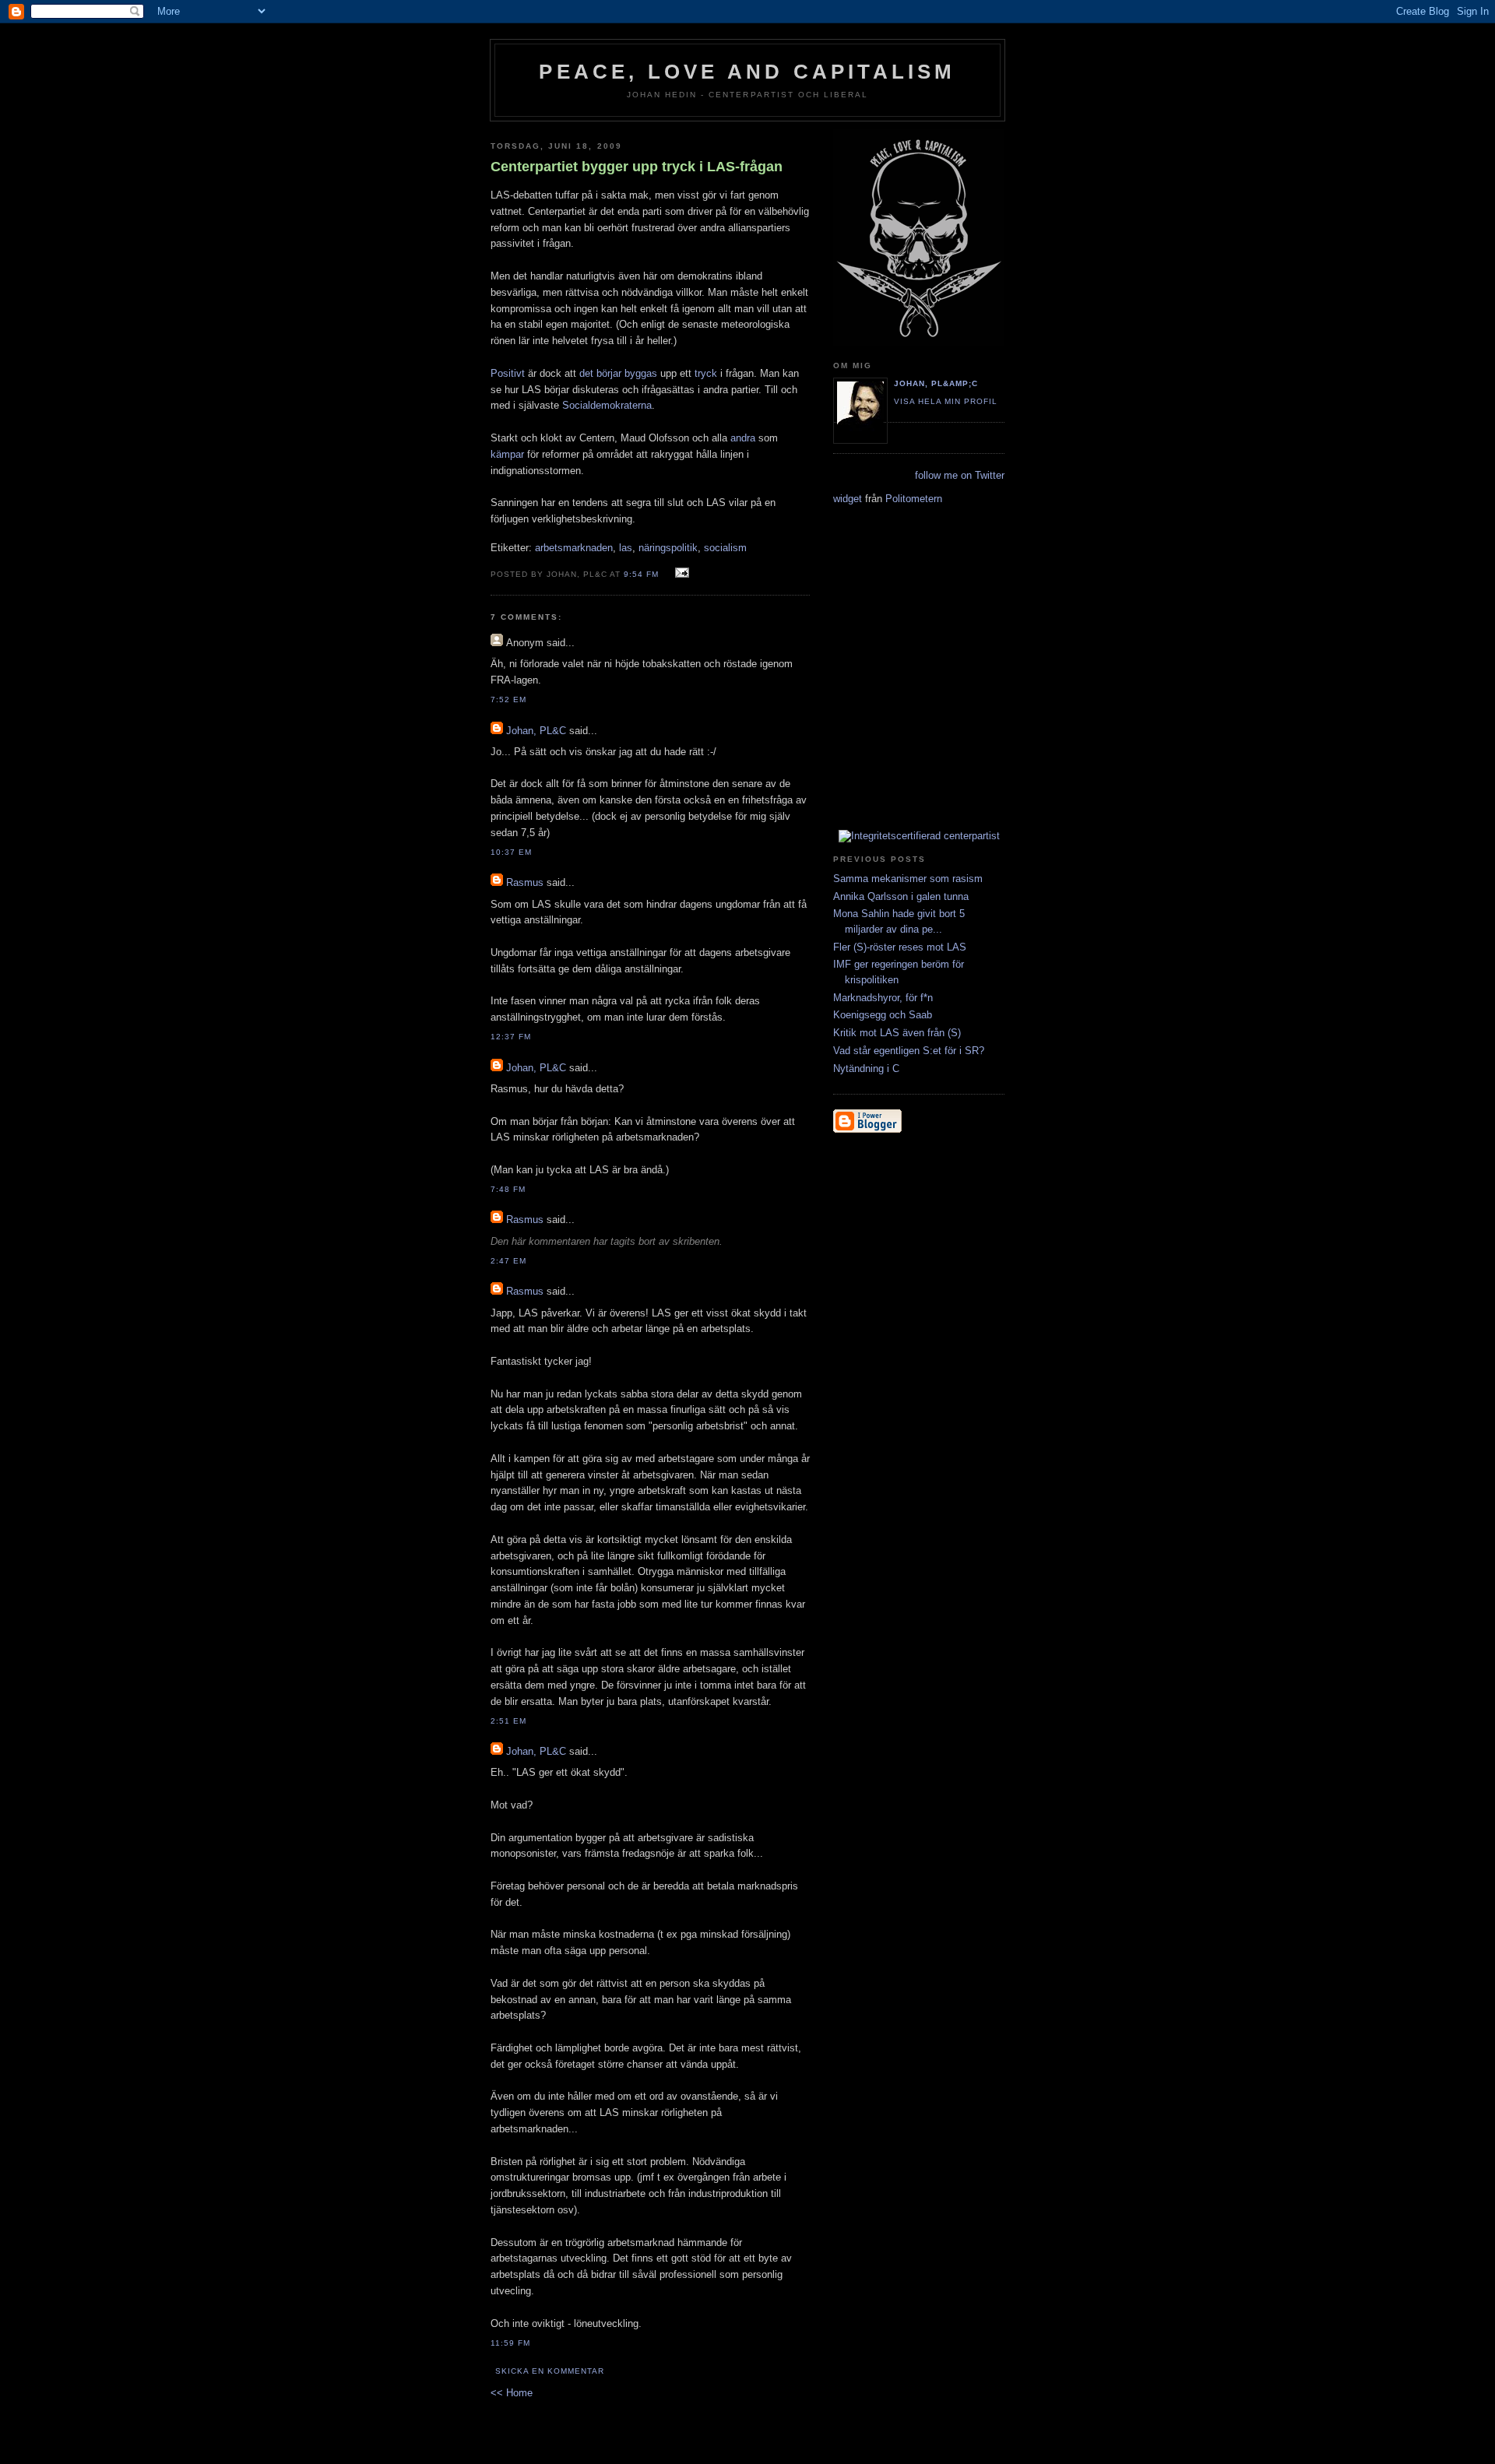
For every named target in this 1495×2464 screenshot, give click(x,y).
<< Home (512, 2393)
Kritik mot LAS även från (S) (897, 1033)
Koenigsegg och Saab (883, 1015)
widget (848, 499)
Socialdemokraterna (607, 405)
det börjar (600, 373)
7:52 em (508, 699)
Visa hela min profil (946, 401)
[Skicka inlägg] (680, 573)
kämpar (507, 454)
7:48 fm (508, 1189)
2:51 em (508, 1721)
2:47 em (508, 1261)
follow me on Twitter (960, 475)
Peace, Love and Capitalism (747, 72)
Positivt (508, 373)
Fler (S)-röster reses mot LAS (900, 947)
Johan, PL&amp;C (936, 383)
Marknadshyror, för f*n (883, 998)
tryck (706, 373)
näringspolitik (668, 548)
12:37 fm (511, 1037)
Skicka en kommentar (550, 2371)
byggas (641, 373)
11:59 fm (510, 2343)
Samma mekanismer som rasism (908, 879)
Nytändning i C (866, 1069)
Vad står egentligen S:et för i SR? (909, 1051)
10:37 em (511, 852)
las (626, 548)
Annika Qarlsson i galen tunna (901, 896)
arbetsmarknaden (574, 548)
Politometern (914, 499)
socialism (725, 548)
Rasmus (525, 882)
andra (743, 438)
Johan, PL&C (536, 731)
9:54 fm (641, 574)
